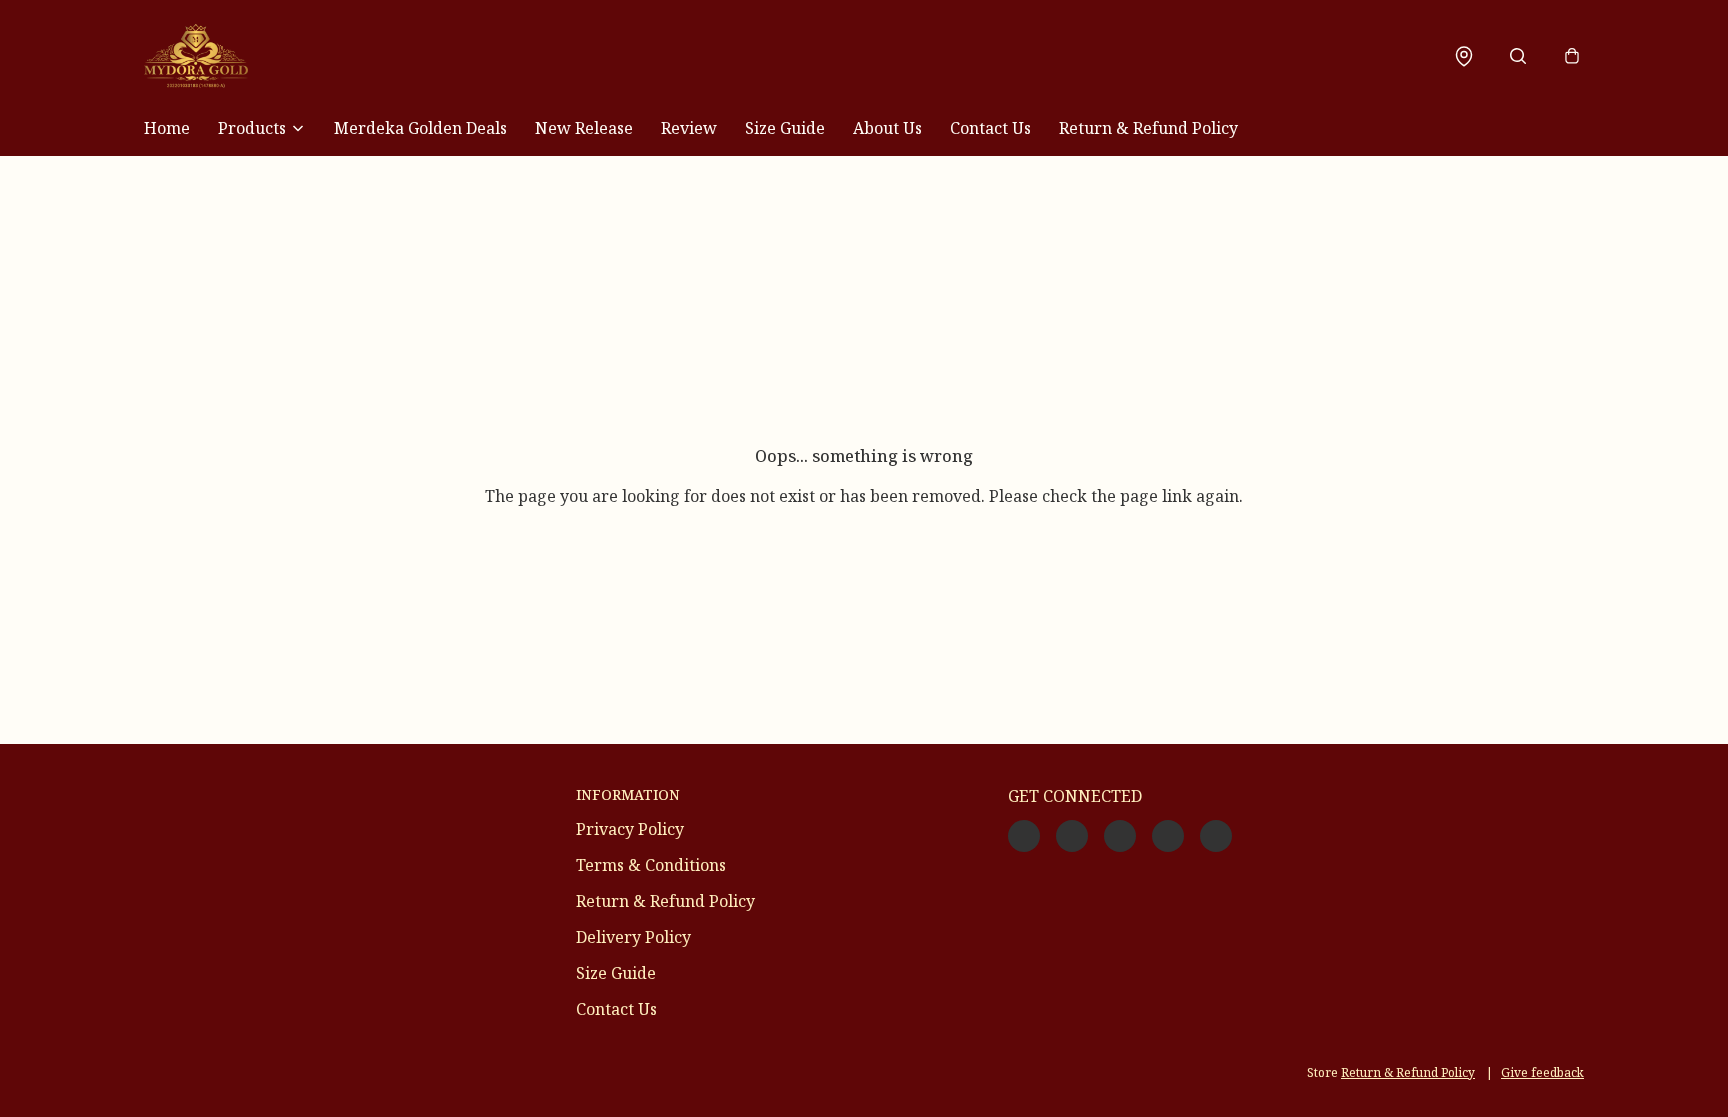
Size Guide (785, 128)
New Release (584, 128)
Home (167, 128)
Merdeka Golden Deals (420, 128)
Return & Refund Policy (1148, 128)
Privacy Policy (630, 829)
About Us (887, 128)
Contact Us (990, 128)
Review (689, 128)
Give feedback (1542, 1072)
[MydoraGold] (196, 56)
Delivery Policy (633, 937)
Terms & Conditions (651, 865)
